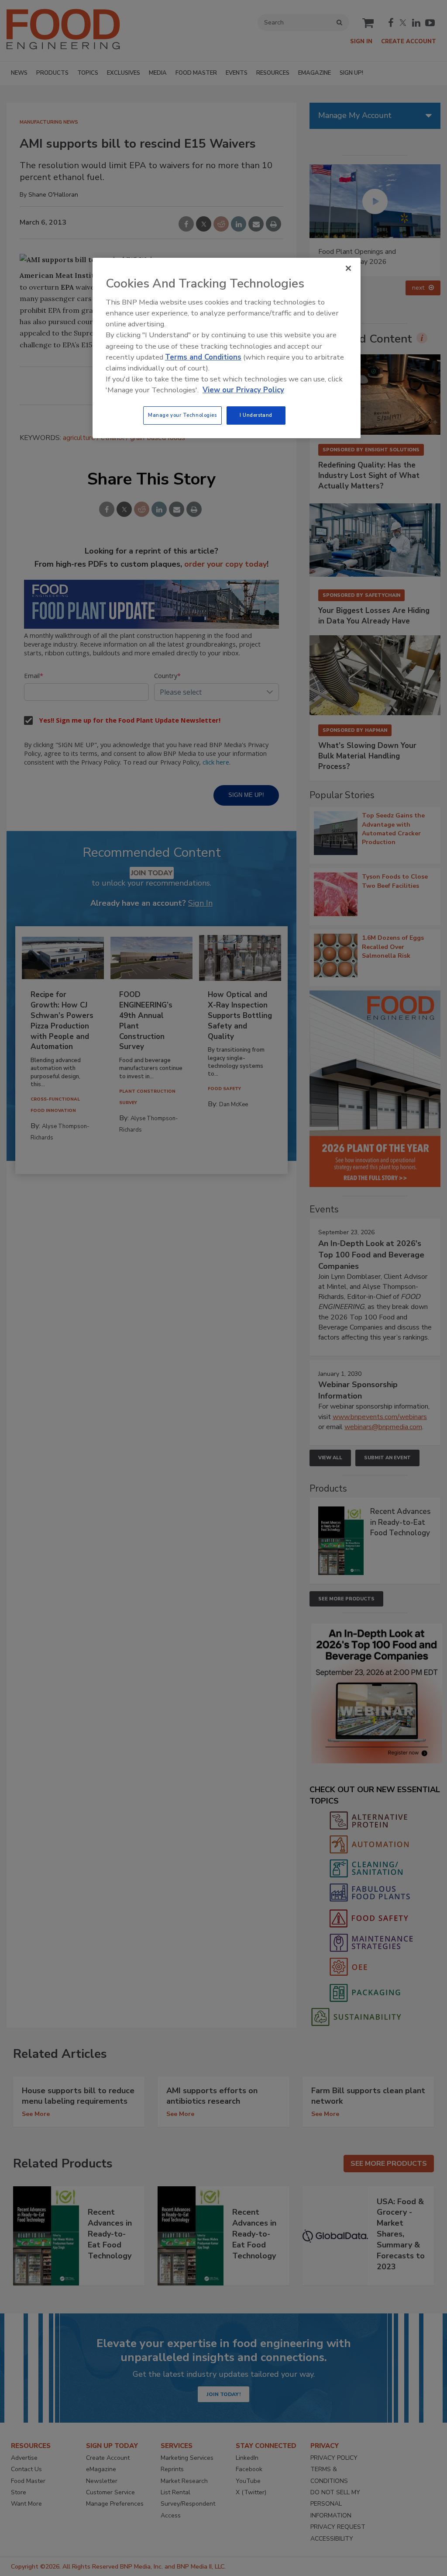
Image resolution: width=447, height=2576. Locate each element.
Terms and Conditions (203, 357)
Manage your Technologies (182, 415)
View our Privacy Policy (243, 390)
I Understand (256, 415)
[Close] (348, 268)
